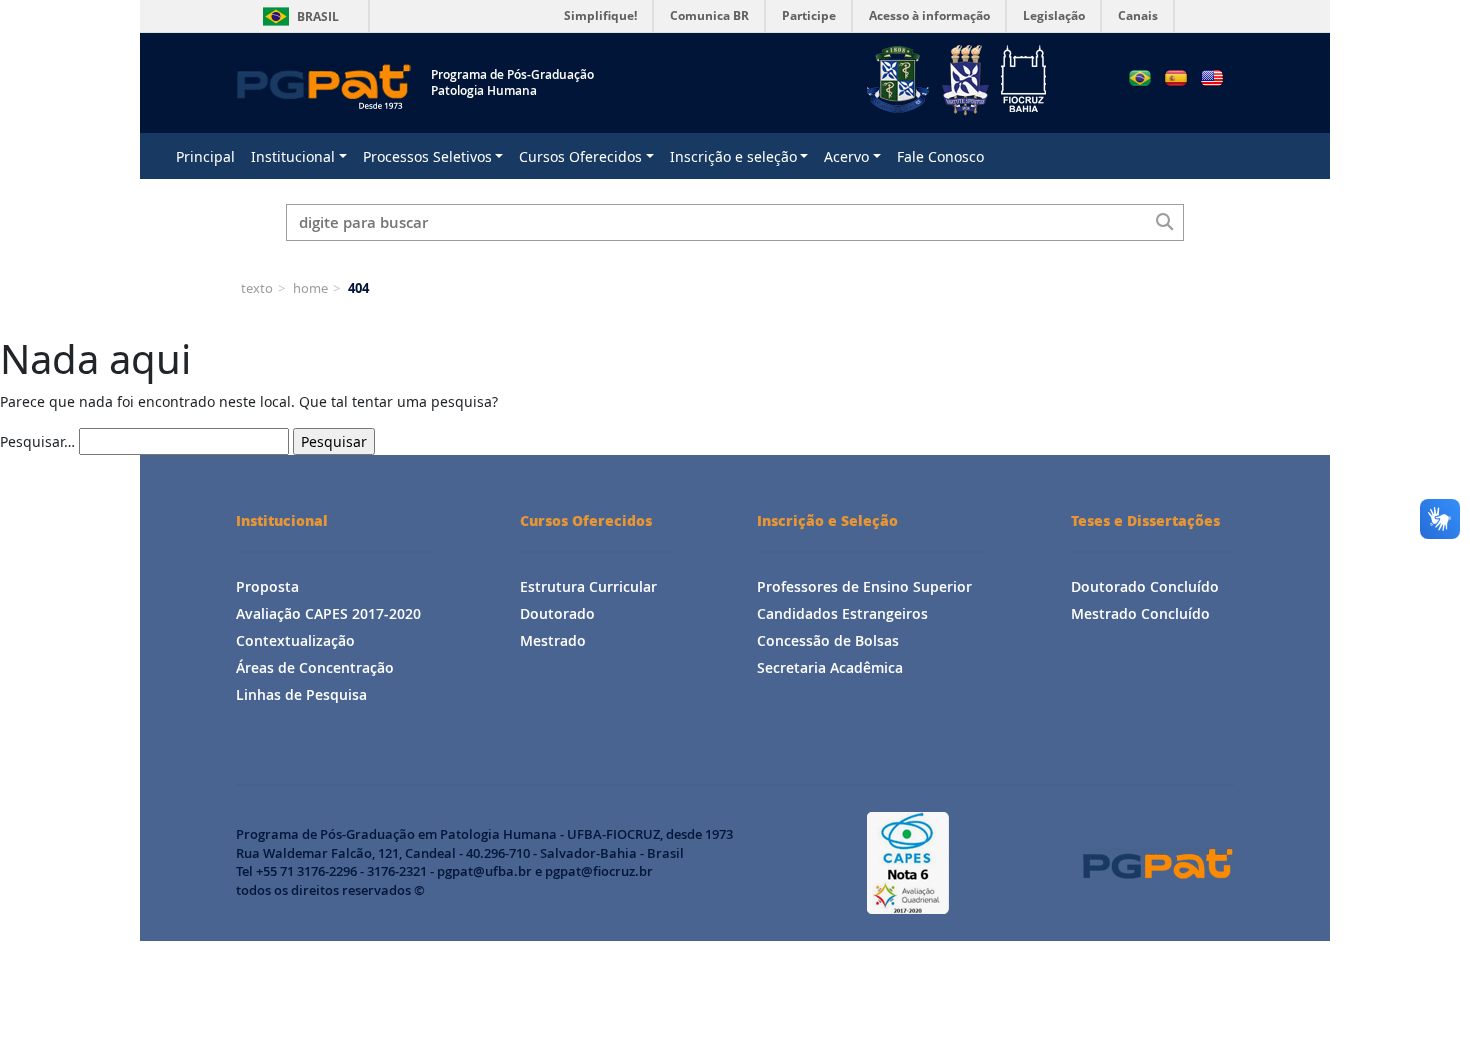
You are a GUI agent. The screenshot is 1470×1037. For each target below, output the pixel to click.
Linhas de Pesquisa (301, 694)
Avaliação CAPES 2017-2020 (328, 613)
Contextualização (295, 640)
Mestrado (553, 640)
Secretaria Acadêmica (830, 667)
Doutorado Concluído (1145, 586)
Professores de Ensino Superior (864, 586)
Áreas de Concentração (315, 667)
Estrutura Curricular (588, 586)
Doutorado (557, 613)
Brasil (297, 16)
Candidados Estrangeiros (842, 613)
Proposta (267, 586)
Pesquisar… (37, 441)
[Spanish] (1176, 78)
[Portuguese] (1140, 78)
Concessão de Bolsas (828, 640)
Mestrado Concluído (1140, 613)
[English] (1212, 78)
